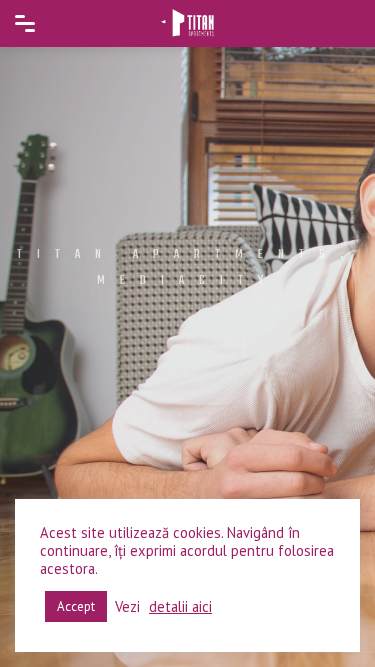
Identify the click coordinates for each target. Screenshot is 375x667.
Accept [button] (76, 606)
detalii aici (180, 607)
